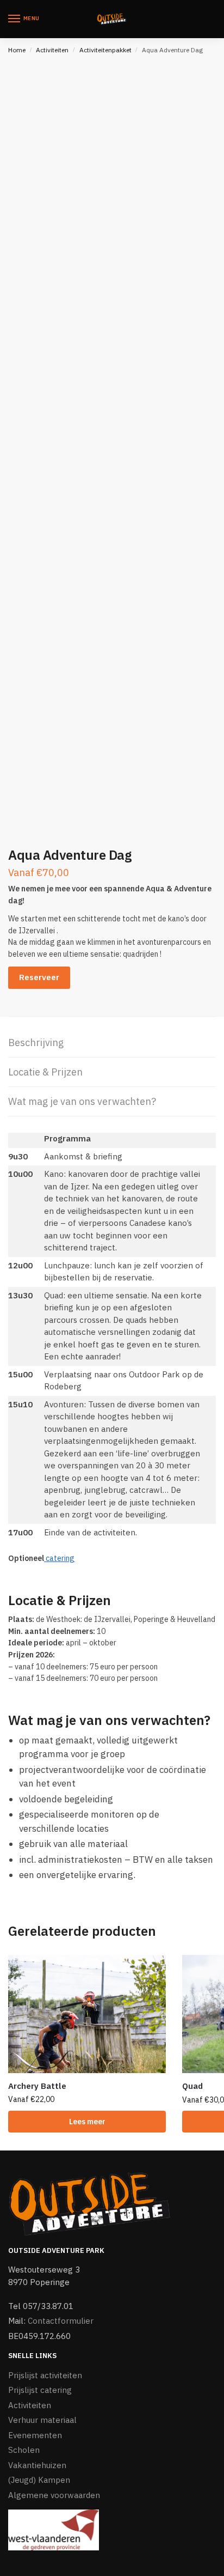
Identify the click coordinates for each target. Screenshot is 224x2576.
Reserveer (39, 977)
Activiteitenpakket (105, 50)
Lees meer (87, 2122)
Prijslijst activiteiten (45, 2375)
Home (17, 50)
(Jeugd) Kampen (39, 2480)
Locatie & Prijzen (45, 1072)
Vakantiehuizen (37, 2465)
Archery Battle (37, 2086)
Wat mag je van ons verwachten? (82, 1101)
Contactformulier (61, 2321)
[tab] (112, 1043)
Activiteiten (52, 50)
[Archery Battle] (87, 2014)
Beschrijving (36, 1043)
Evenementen (35, 2435)
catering (59, 1558)
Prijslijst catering (40, 2390)
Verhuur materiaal (42, 2420)
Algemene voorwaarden (54, 2495)
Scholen (24, 2450)
